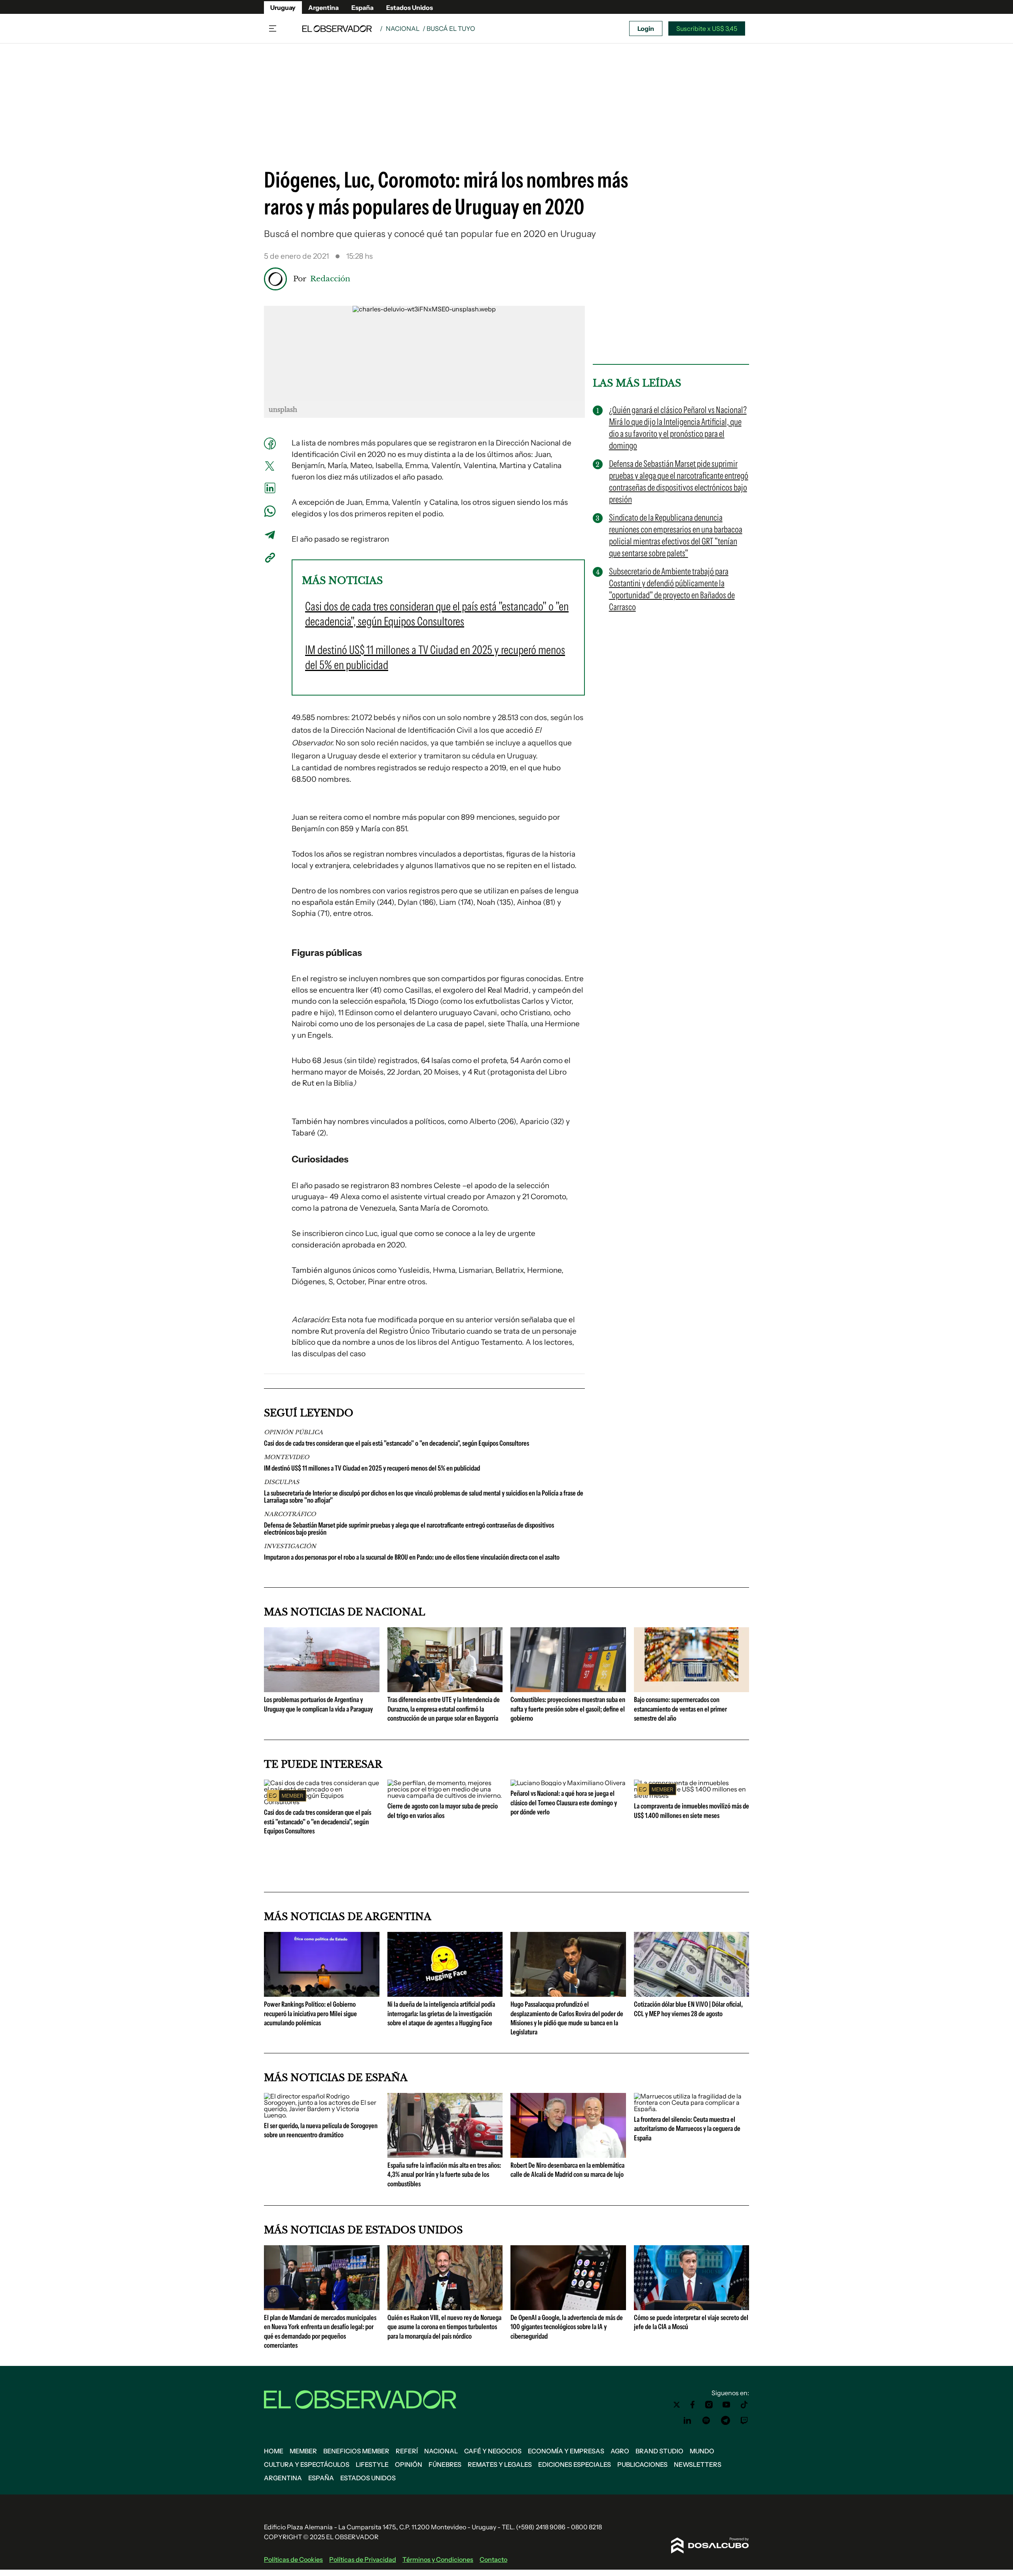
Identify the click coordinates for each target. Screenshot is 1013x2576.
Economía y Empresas (566, 2451)
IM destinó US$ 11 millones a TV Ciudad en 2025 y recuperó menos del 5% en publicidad (372, 1468)
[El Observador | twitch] (744, 2421)
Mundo (702, 2451)
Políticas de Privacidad (363, 2559)
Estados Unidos (410, 8)
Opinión (409, 2464)
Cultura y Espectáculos (307, 2464)
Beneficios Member (356, 2451)
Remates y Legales (500, 2464)
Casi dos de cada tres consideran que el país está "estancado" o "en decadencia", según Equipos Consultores (396, 1443)
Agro (620, 2451)
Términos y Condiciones (438, 2559)
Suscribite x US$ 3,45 (707, 28)
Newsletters (698, 2464)
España (362, 8)
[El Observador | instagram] (709, 2405)
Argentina (323, 8)
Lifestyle (372, 2464)
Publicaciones (642, 2464)
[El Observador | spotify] (706, 2421)
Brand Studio (659, 2451)
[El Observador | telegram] (725, 2421)
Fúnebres (445, 2464)
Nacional (403, 28)
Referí (407, 2451)
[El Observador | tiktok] (744, 2405)
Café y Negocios (493, 2451)
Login (646, 28)
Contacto (493, 2559)
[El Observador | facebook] (692, 2405)
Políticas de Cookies (293, 2559)
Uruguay (283, 8)
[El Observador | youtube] (726, 2405)
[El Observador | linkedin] (687, 2421)
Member (303, 2451)
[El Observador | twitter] (677, 2405)
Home (274, 2451)
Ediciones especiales (575, 2464)
